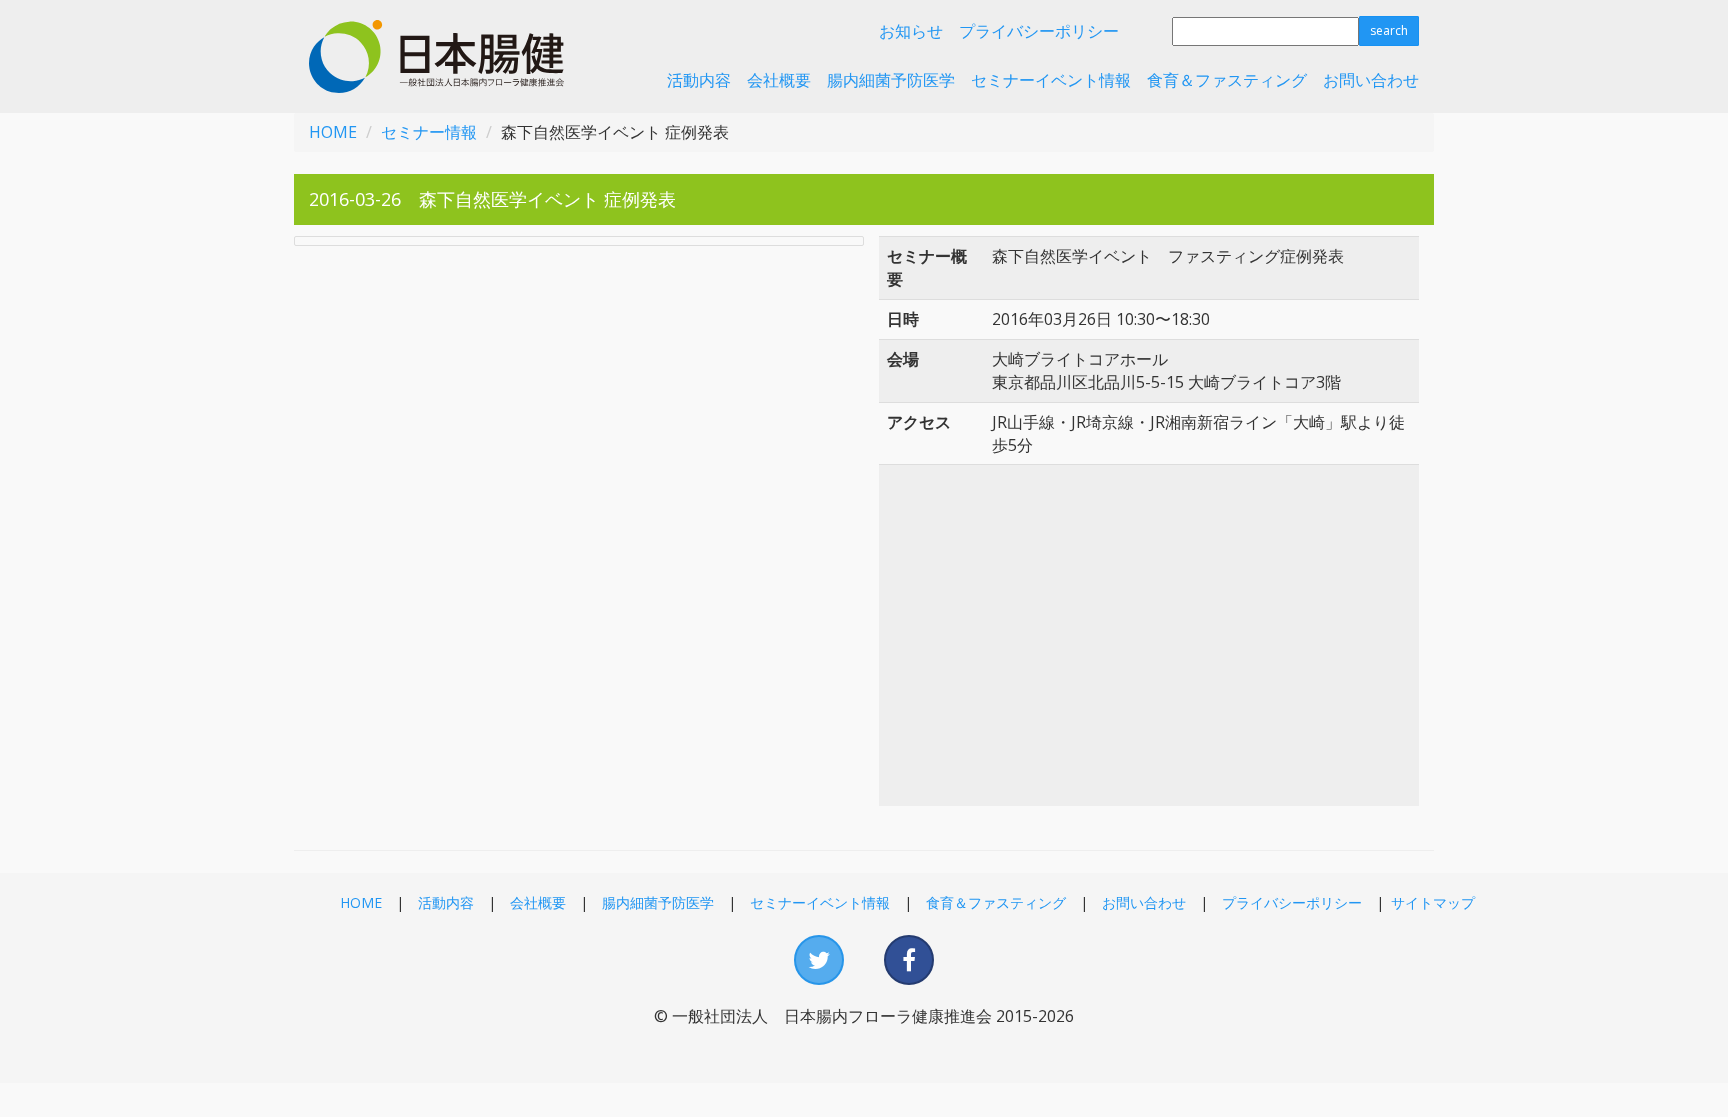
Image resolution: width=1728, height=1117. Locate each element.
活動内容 (699, 80)
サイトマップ (1433, 902)
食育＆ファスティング (1227, 80)
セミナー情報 (429, 132)
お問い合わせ (1371, 80)
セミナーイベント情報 (1051, 80)
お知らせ (911, 31)
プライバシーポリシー (1039, 31)
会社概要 (779, 80)
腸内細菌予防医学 (891, 80)
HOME (333, 132)
